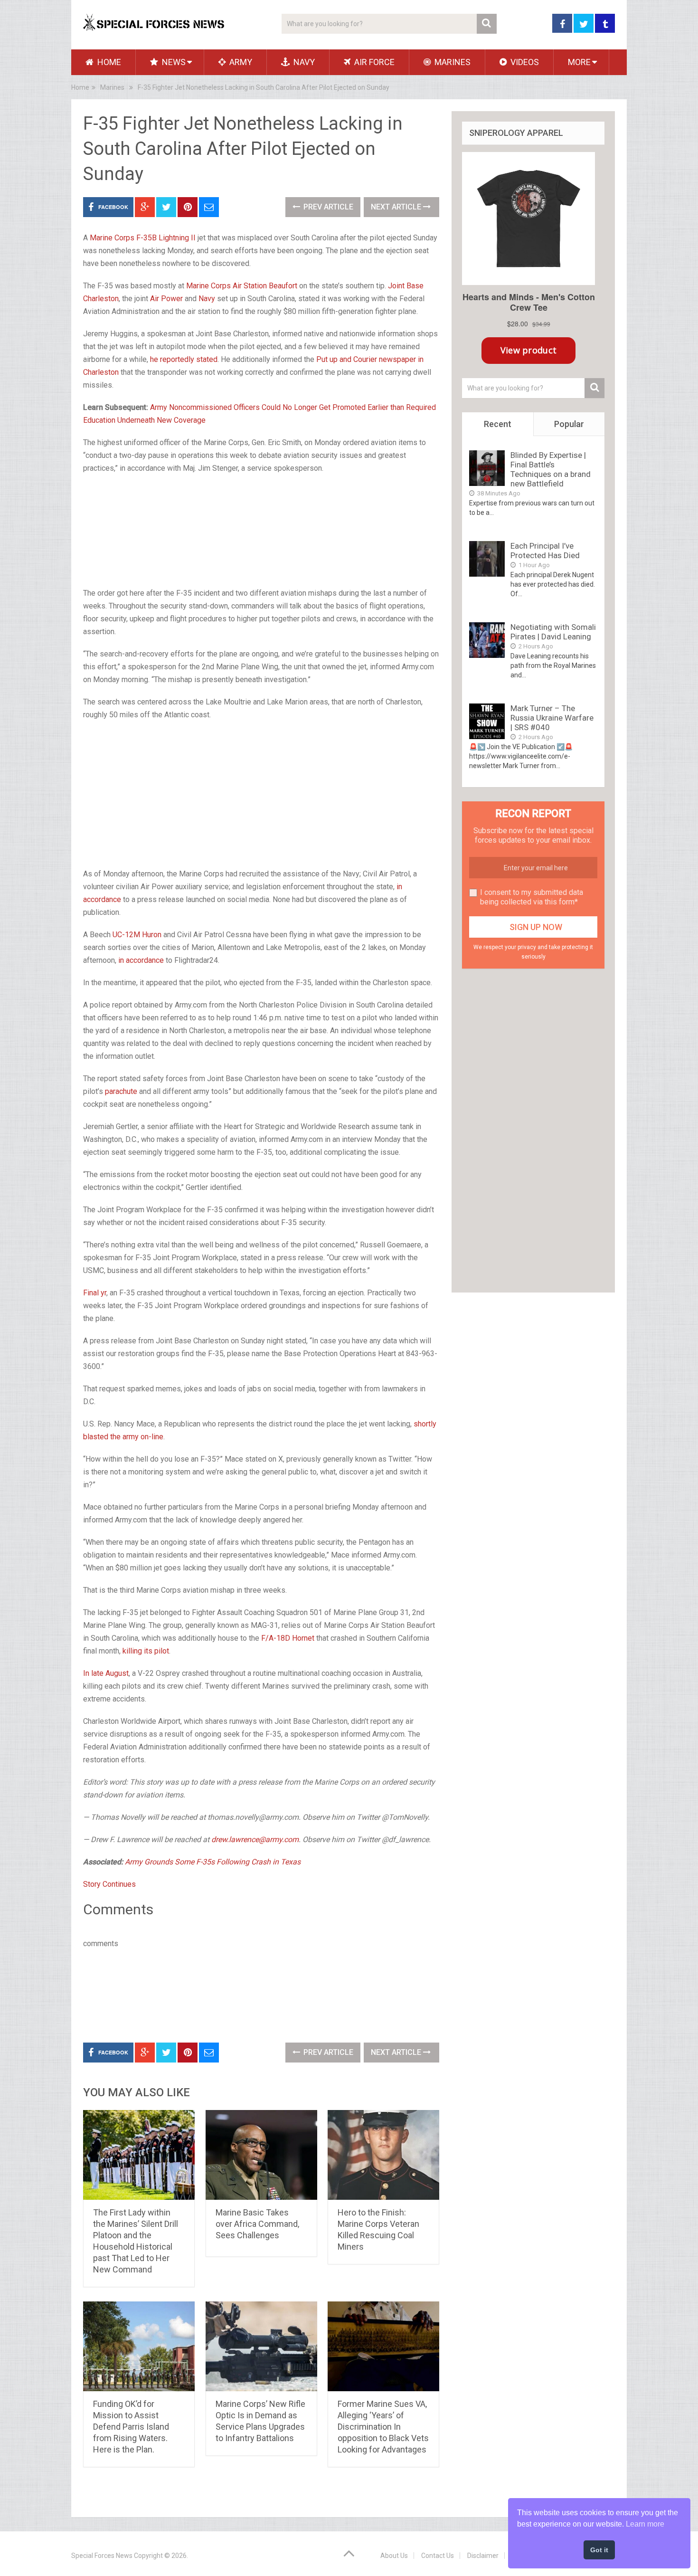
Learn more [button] (645, 2524)
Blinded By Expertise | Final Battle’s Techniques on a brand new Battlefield (551, 469)
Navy (303, 62)
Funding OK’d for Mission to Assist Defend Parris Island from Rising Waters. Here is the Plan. (131, 2427)
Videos (524, 62)
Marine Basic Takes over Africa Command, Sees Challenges (257, 2224)
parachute (121, 1091)
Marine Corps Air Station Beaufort (242, 286)
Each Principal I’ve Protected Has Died (545, 551)
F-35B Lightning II (166, 238)
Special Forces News (102, 2556)
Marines (452, 62)
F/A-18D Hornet (288, 1638)
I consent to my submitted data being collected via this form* (532, 897)
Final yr (95, 1293)
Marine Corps (112, 238)
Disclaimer (483, 2556)
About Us (394, 2556)
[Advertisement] (261, 532)
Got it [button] (599, 2550)
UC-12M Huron (137, 935)
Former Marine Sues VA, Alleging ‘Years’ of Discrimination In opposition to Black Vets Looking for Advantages (383, 2427)
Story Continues (109, 1884)
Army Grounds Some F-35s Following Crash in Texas (213, 1862)
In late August (106, 1673)
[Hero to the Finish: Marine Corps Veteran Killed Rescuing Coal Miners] (383, 2155)
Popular (569, 424)
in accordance (141, 960)
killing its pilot (146, 1651)
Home (108, 62)
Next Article (397, 207)
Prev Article (327, 207)
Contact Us (438, 2556)
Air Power (166, 299)
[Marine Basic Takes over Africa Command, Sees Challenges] (261, 2155)
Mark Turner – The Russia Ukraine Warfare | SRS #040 (552, 718)
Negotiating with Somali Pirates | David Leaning (553, 632)
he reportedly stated (184, 359)
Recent (498, 424)
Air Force (373, 62)
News (173, 62)
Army (240, 62)
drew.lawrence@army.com (255, 1839)
